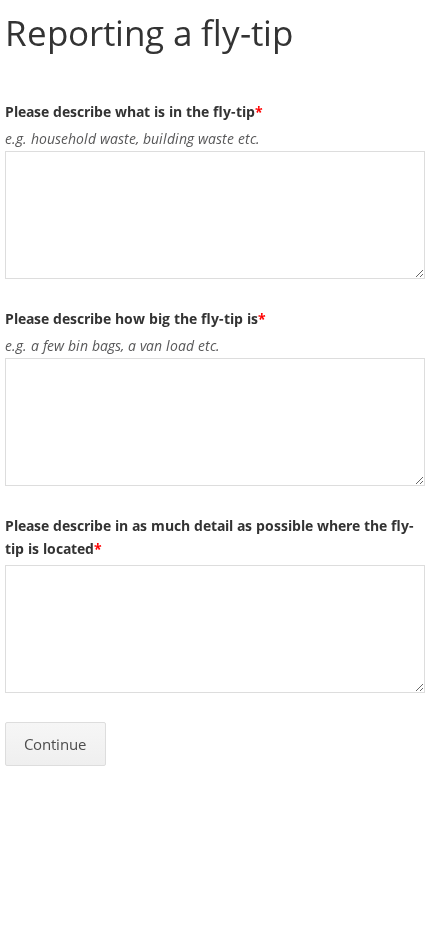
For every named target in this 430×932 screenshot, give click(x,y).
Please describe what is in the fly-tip (134, 111)
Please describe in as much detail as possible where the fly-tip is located (209, 536)
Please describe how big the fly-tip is (135, 318)
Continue (55, 744)
